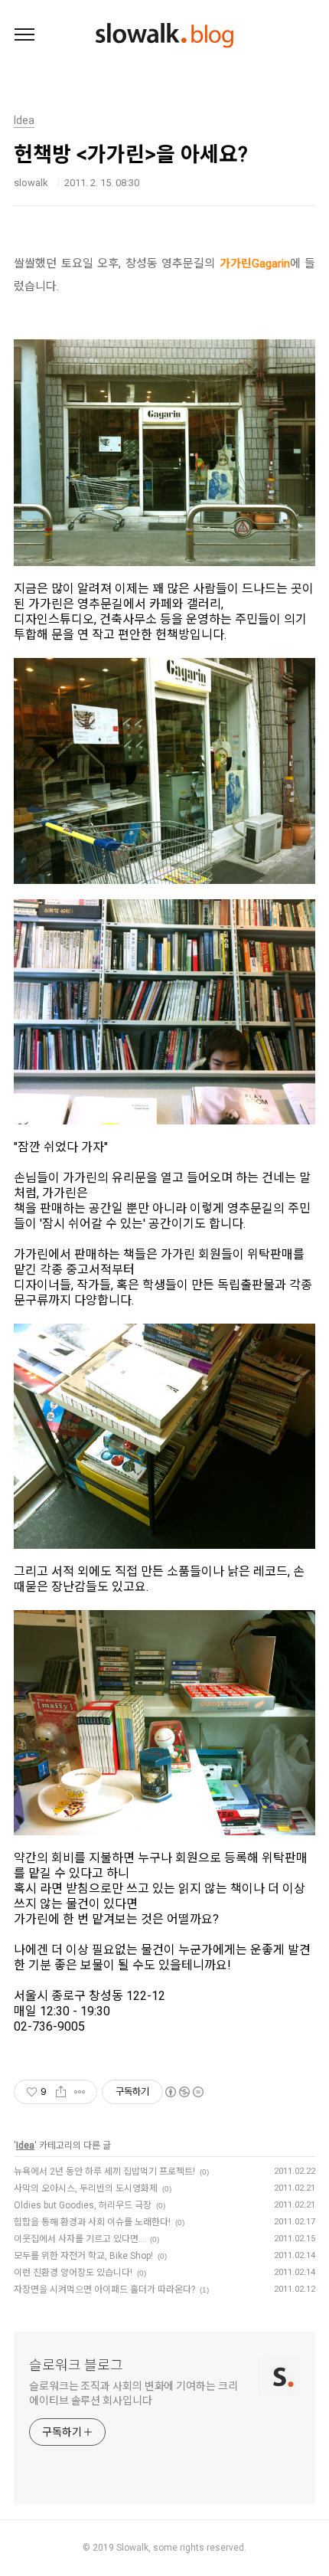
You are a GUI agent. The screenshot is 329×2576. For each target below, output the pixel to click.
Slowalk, (134, 2548)
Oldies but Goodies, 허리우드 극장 (83, 2205)
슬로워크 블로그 (76, 2365)
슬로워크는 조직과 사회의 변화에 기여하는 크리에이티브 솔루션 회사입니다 (134, 2393)
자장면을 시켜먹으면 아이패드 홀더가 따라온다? (104, 2290)
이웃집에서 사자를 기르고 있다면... (80, 2239)
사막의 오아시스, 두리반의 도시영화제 (86, 2188)
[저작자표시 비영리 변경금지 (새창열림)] (184, 2092)
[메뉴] (24, 35)
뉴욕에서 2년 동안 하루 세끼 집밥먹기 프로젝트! (104, 2172)
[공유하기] (61, 2092)
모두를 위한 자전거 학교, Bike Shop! (83, 2256)
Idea (25, 2146)
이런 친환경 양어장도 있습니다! (73, 2273)
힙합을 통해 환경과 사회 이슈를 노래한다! (92, 2222)
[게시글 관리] (80, 2092)
